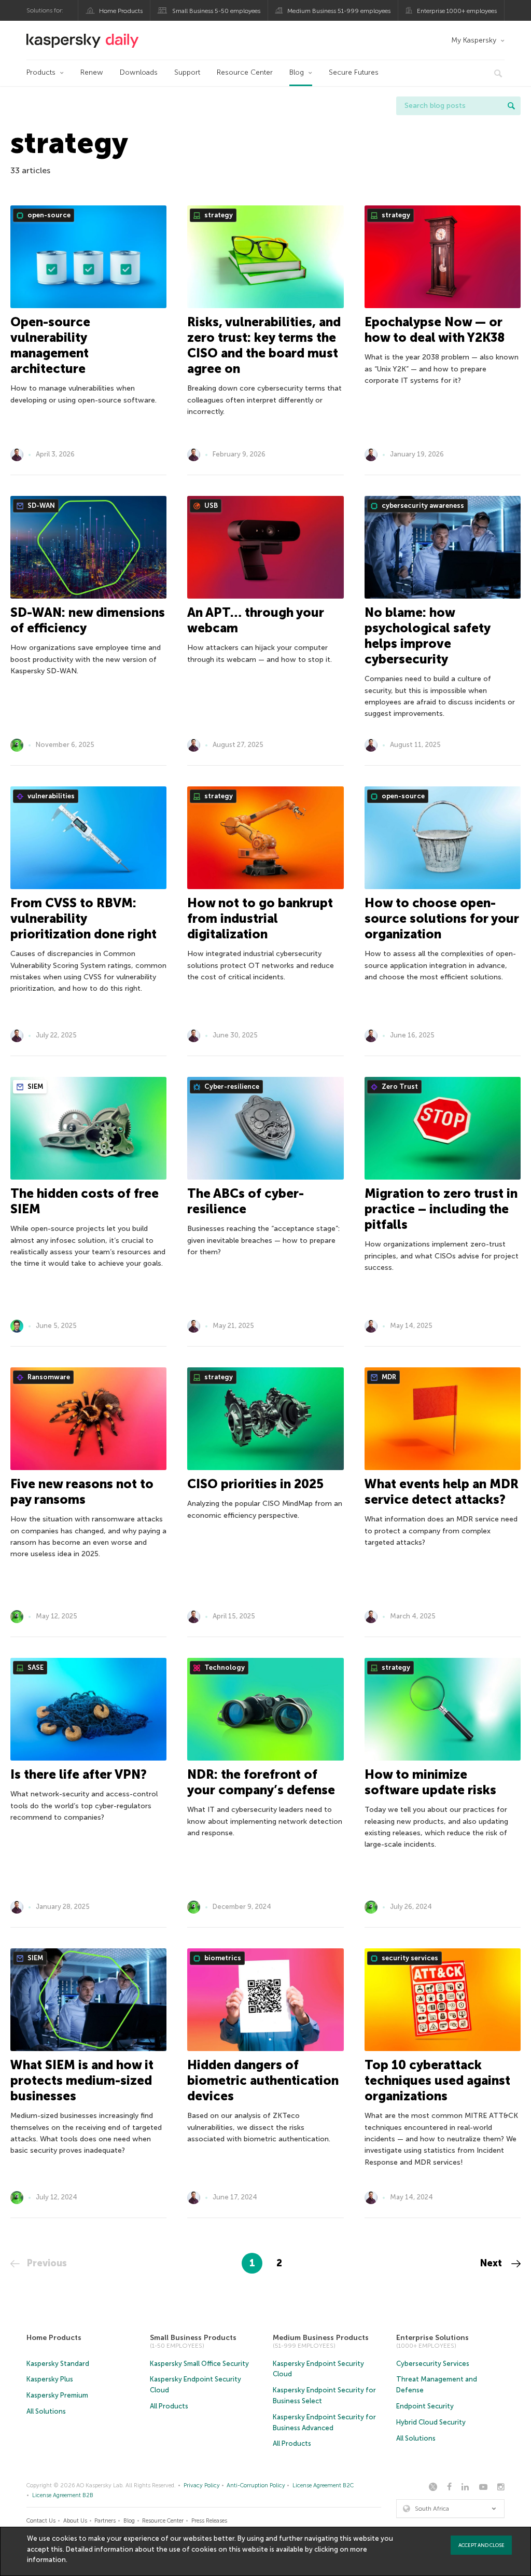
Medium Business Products (321, 2338)
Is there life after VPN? (79, 1774)
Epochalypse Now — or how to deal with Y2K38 (435, 330)
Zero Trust (399, 1086)
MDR (388, 1377)
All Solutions (46, 2411)
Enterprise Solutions (432, 2338)
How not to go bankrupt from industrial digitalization (260, 918)
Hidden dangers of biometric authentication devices (263, 2080)
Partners (105, 2521)
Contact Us (41, 2521)
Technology (224, 1667)
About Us (75, 2521)
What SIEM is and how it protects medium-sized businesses (82, 2080)
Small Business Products (193, 2338)
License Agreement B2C (323, 2485)
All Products (169, 2406)
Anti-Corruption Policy (256, 2485)
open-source (48, 215)
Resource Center (245, 72)
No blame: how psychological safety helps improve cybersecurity (427, 636)
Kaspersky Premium (57, 2395)
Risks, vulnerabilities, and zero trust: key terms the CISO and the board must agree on (264, 345)
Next (492, 2263)
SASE (35, 1667)
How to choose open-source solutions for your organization (442, 918)
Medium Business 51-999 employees (339, 11)
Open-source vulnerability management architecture (50, 345)
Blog (297, 72)
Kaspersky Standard (58, 2364)
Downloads (139, 72)
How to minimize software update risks (430, 1782)
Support (187, 72)
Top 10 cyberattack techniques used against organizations (437, 2080)
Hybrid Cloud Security (431, 2422)
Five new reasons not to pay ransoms (82, 1492)
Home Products (121, 11)
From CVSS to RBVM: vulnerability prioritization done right (83, 918)
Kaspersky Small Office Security (199, 2364)
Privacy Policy (202, 2485)
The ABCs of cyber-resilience (246, 1201)
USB (210, 505)
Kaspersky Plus (50, 2379)
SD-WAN (40, 505)
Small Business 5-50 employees (216, 11)
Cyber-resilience (231, 1086)
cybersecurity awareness (422, 505)
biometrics (222, 1958)
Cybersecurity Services (433, 2364)
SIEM (34, 1086)
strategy (218, 215)
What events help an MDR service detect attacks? (442, 1492)
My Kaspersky (474, 40)
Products (41, 72)
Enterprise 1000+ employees (457, 11)
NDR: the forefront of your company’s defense (261, 1782)
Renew (92, 72)
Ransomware (48, 1377)
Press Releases (209, 2521)
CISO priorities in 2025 (255, 1484)
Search (511, 106)
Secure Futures (354, 72)
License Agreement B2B (63, 2495)
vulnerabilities (50, 796)
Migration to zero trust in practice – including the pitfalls (441, 1209)
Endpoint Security (425, 2406)
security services (409, 1958)
